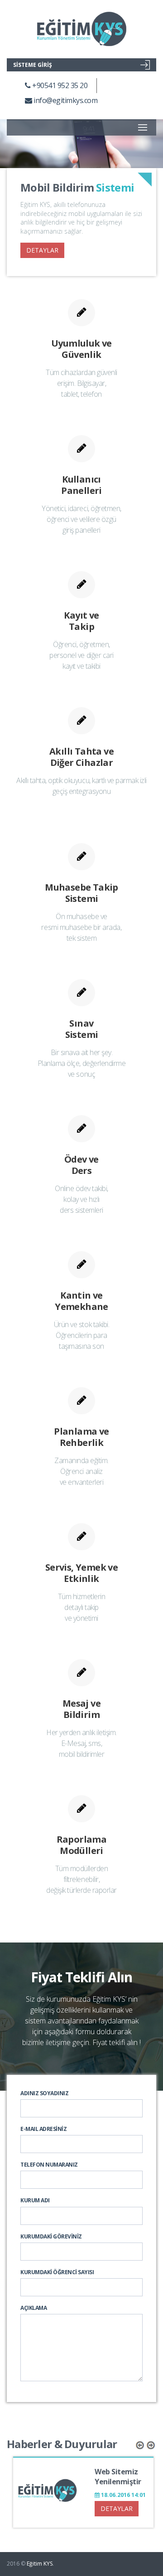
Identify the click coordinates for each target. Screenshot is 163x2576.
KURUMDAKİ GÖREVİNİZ (51, 2236)
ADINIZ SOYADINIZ (44, 2093)
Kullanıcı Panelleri (81, 485)
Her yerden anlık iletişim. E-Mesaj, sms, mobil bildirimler (81, 1743)
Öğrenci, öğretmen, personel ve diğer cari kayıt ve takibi (81, 655)
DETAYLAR (42, 250)
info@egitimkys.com (65, 100)
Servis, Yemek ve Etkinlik (81, 1573)
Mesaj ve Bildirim (81, 1709)
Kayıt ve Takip (81, 621)
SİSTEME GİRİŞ (33, 65)
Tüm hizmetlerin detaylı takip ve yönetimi (82, 1607)
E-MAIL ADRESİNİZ (43, 2129)
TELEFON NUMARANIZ (49, 2165)
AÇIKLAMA (34, 2308)
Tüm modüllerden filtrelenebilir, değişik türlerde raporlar (81, 1879)
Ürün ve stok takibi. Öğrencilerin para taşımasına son (81, 1335)
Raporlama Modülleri (82, 1845)
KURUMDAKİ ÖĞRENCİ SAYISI (57, 2272)
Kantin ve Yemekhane (81, 1301)
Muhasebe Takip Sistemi (81, 893)
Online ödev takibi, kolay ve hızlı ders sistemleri (81, 1199)
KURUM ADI (35, 2200)
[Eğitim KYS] (81, 29)
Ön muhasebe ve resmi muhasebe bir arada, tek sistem (81, 927)
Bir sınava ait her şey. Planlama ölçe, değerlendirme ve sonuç (82, 1063)
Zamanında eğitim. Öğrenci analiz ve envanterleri (81, 1471)
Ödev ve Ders (81, 1165)
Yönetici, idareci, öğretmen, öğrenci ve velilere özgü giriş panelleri (81, 519)
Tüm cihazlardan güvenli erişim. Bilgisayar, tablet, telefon (81, 383)
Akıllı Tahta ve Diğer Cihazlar (81, 757)
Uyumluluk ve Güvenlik (81, 349)
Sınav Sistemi (82, 1029)
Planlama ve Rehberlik (81, 1437)
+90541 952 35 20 (59, 85)
